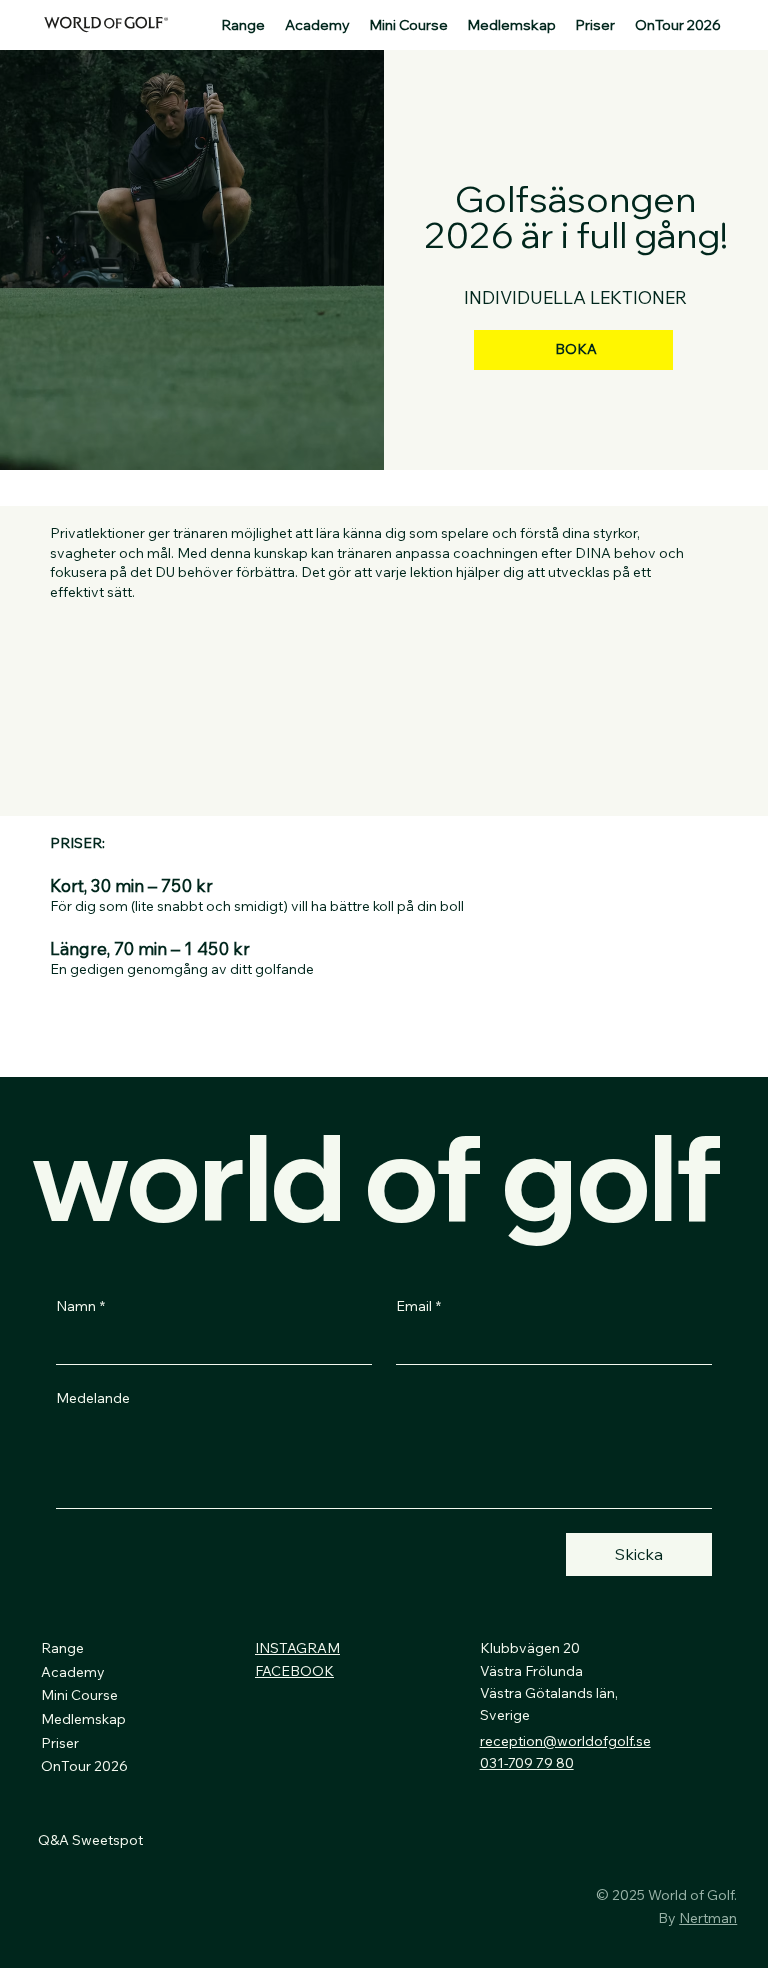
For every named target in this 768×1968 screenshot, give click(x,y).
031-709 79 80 (527, 1763)
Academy (73, 1672)
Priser (60, 1743)
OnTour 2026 (84, 1766)
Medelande (93, 1398)
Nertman (708, 1918)
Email (418, 1306)
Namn (80, 1306)
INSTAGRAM (297, 1648)
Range (62, 1648)
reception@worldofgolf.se (565, 1741)
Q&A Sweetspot (90, 1840)
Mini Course (79, 1695)
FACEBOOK (294, 1671)
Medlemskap (83, 1719)
